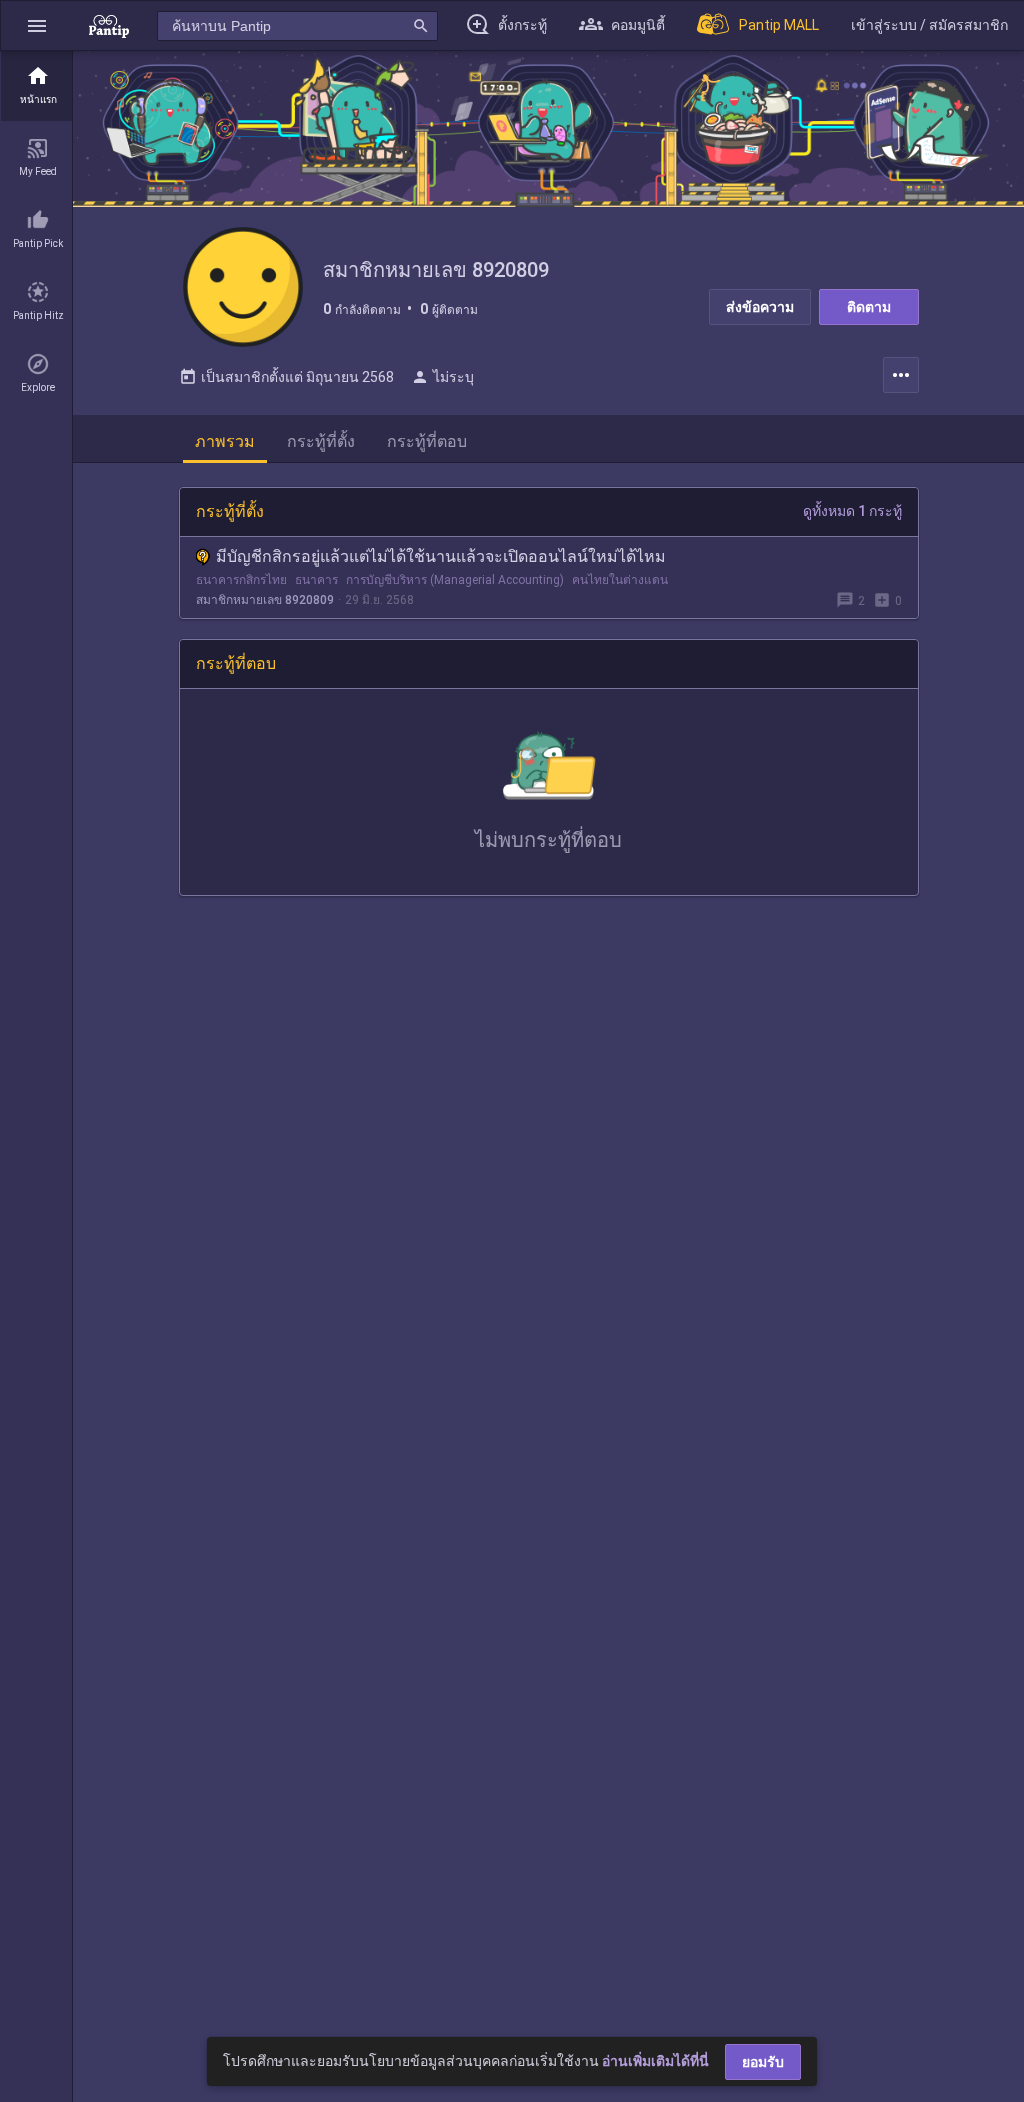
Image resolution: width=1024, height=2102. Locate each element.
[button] (37, 25)
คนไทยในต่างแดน (620, 580)
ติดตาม (869, 307)
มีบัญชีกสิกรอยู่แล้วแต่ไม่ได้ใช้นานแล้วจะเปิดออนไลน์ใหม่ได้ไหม (441, 556)
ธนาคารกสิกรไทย (241, 580)
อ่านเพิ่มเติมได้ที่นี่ (655, 2061)
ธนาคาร (316, 580)
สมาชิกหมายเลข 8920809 (265, 600)
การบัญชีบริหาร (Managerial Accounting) (455, 580)
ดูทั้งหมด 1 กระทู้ (852, 511)
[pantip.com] (109, 25)
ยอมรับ (763, 2062)
